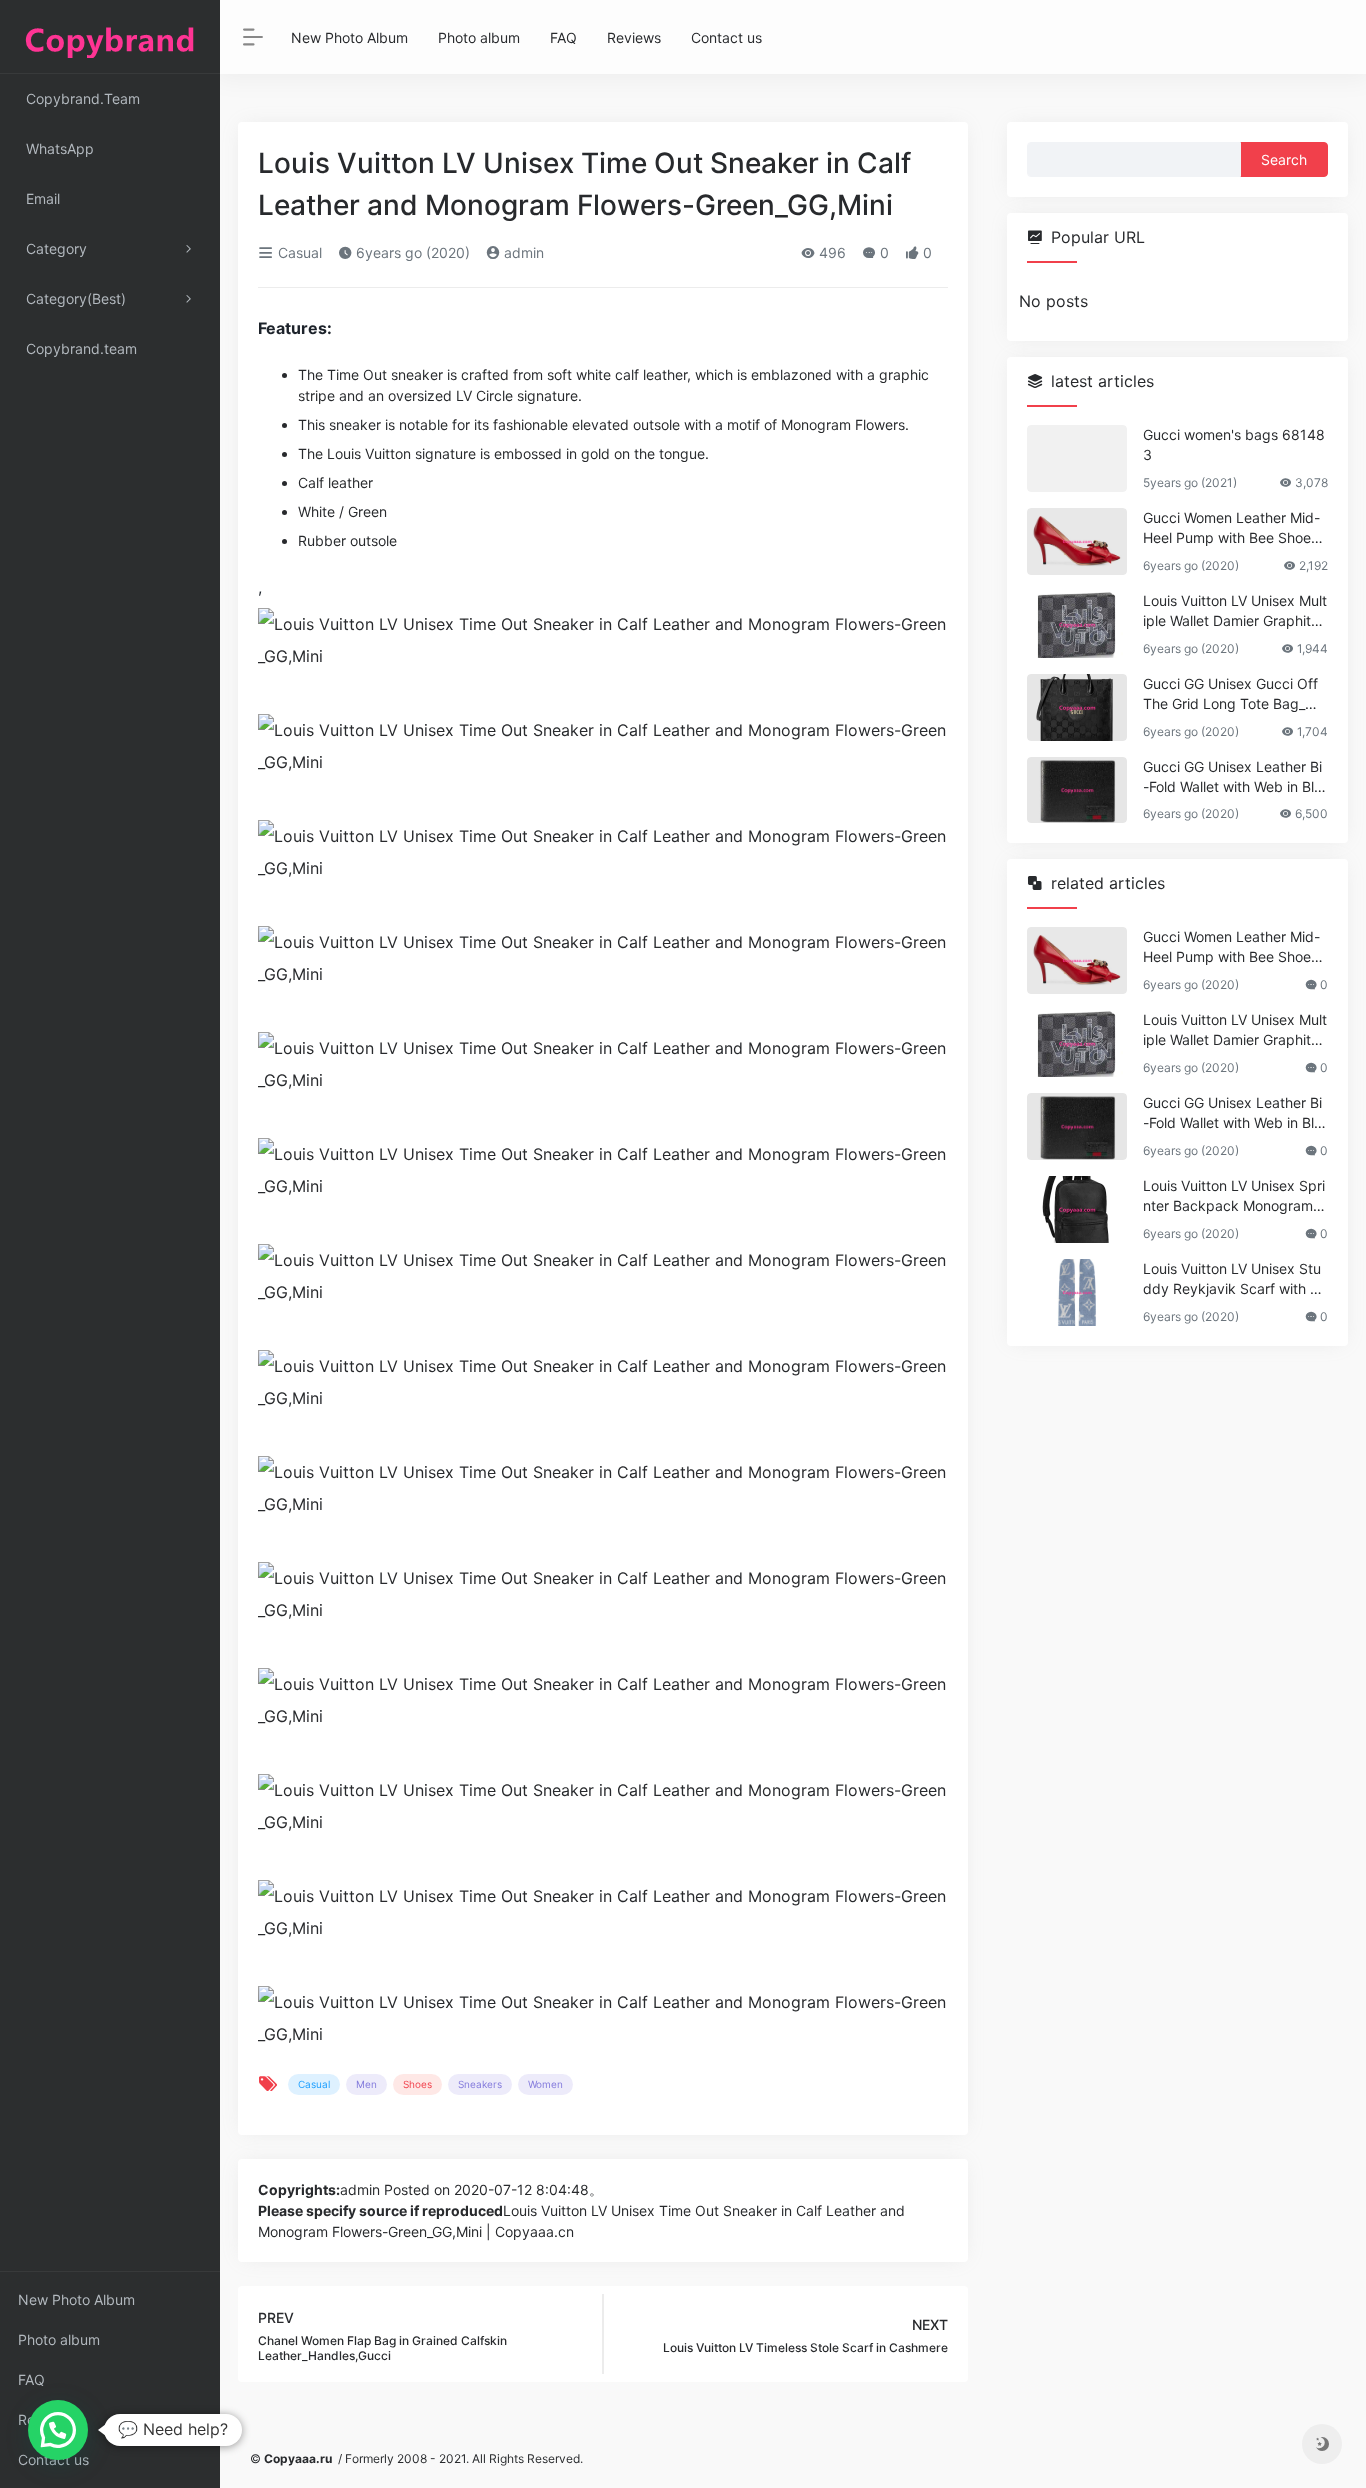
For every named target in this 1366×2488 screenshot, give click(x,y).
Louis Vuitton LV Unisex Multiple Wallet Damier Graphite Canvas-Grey (1235, 611)
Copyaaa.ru (298, 2458)
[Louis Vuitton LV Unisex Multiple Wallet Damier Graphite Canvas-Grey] (1077, 624)
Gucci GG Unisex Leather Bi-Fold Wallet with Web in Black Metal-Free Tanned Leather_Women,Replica (1232, 777)
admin (522, 252)
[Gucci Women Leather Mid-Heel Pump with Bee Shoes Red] (1077, 541)
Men (366, 2084)
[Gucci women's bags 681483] (1077, 458)
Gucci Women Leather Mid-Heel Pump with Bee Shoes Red (1231, 528)
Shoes (417, 2084)
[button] (58, 2430)
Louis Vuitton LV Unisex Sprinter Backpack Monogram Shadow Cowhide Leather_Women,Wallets (1234, 1196)
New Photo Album (76, 2299)
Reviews (45, 2419)
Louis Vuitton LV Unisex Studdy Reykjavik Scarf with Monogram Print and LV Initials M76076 (1232, 1279)
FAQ (31, 2379)
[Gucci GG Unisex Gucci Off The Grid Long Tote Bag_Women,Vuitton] (1077, 707)
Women (545, 2084)
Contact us (53, 2459)
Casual (298, 252)
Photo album (59, 2339)
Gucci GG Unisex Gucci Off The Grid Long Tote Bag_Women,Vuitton (1234, 694)
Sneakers (480, 2084)
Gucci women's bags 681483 (1234, 444)
